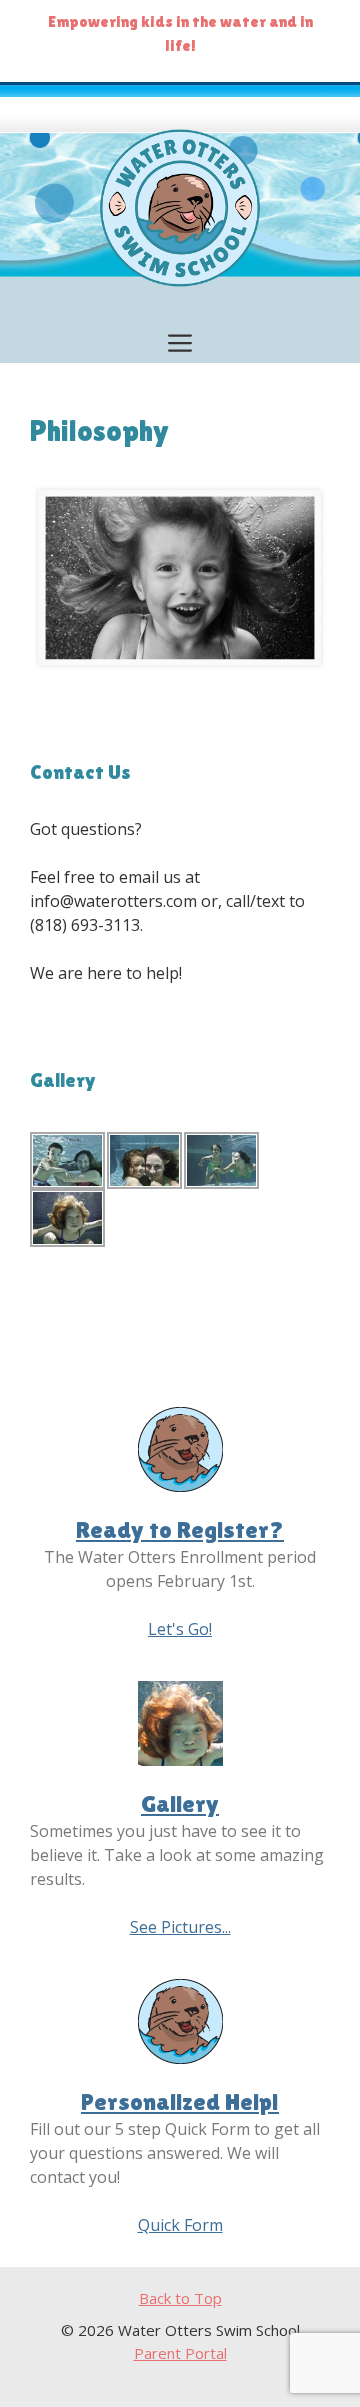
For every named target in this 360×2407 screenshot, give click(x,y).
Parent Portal (180, 2353)
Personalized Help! (180, 2101)
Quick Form (180, 2225)
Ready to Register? (180, 1529)
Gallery (180, 1803)
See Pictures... (180, 1927)
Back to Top (180, 2298)
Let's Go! (180, 1629)
